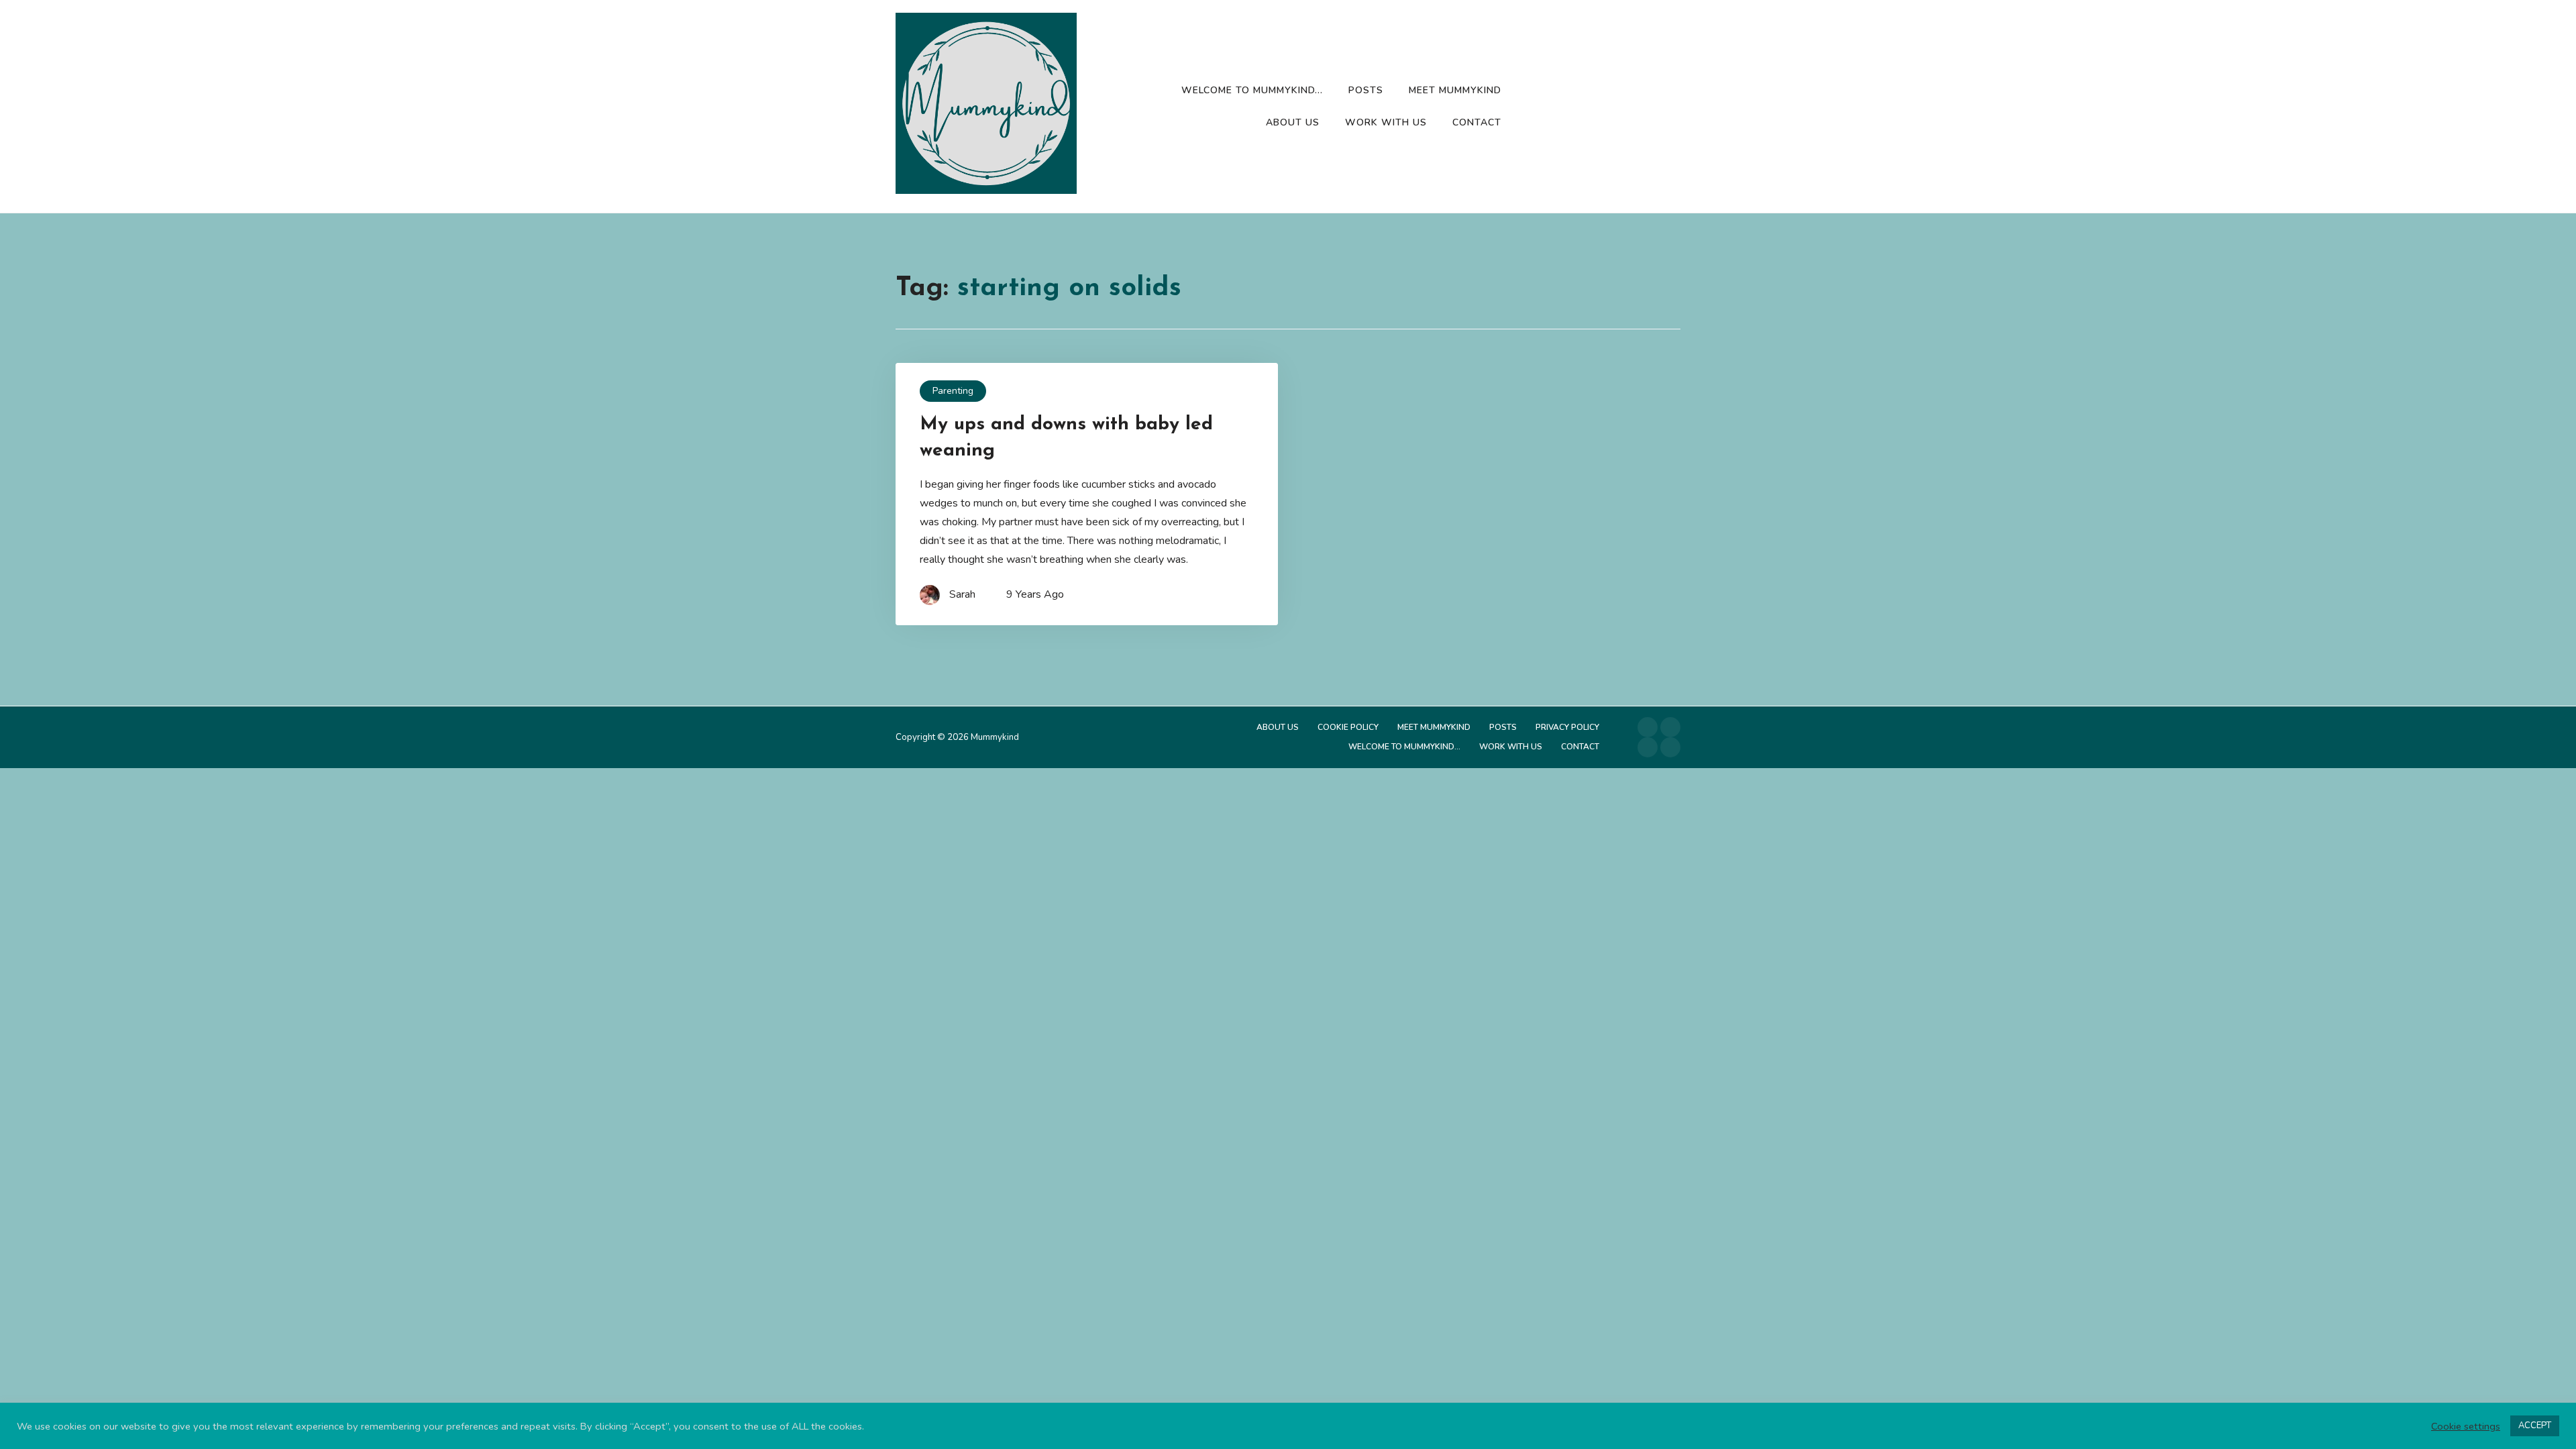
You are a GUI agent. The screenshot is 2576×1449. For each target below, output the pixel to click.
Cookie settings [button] (2466, 1426)
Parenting (953, 391)
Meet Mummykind (1455, 90)
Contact (1477, 122)
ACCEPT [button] (2535, 1426)
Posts (1366, 90)
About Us (1293, 122)
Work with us (1386, 122)
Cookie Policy (1348, 727)
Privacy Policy (1567, 727)
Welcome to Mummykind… (1252, 90)
